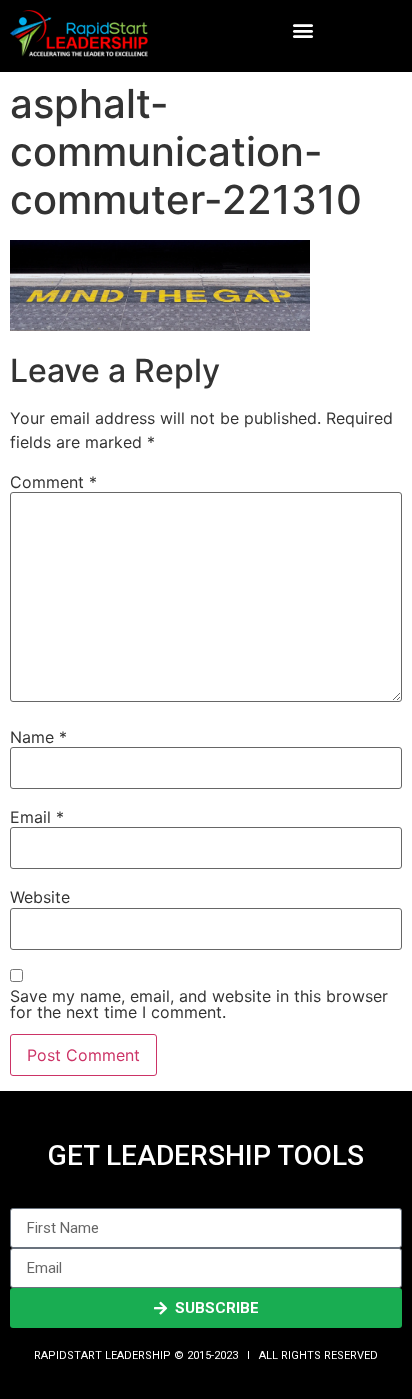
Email (37, 817)
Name (38, 737)
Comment (53, 482)
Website (40, 897)
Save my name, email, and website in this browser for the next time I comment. (199, 1004)
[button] (302, 30)
